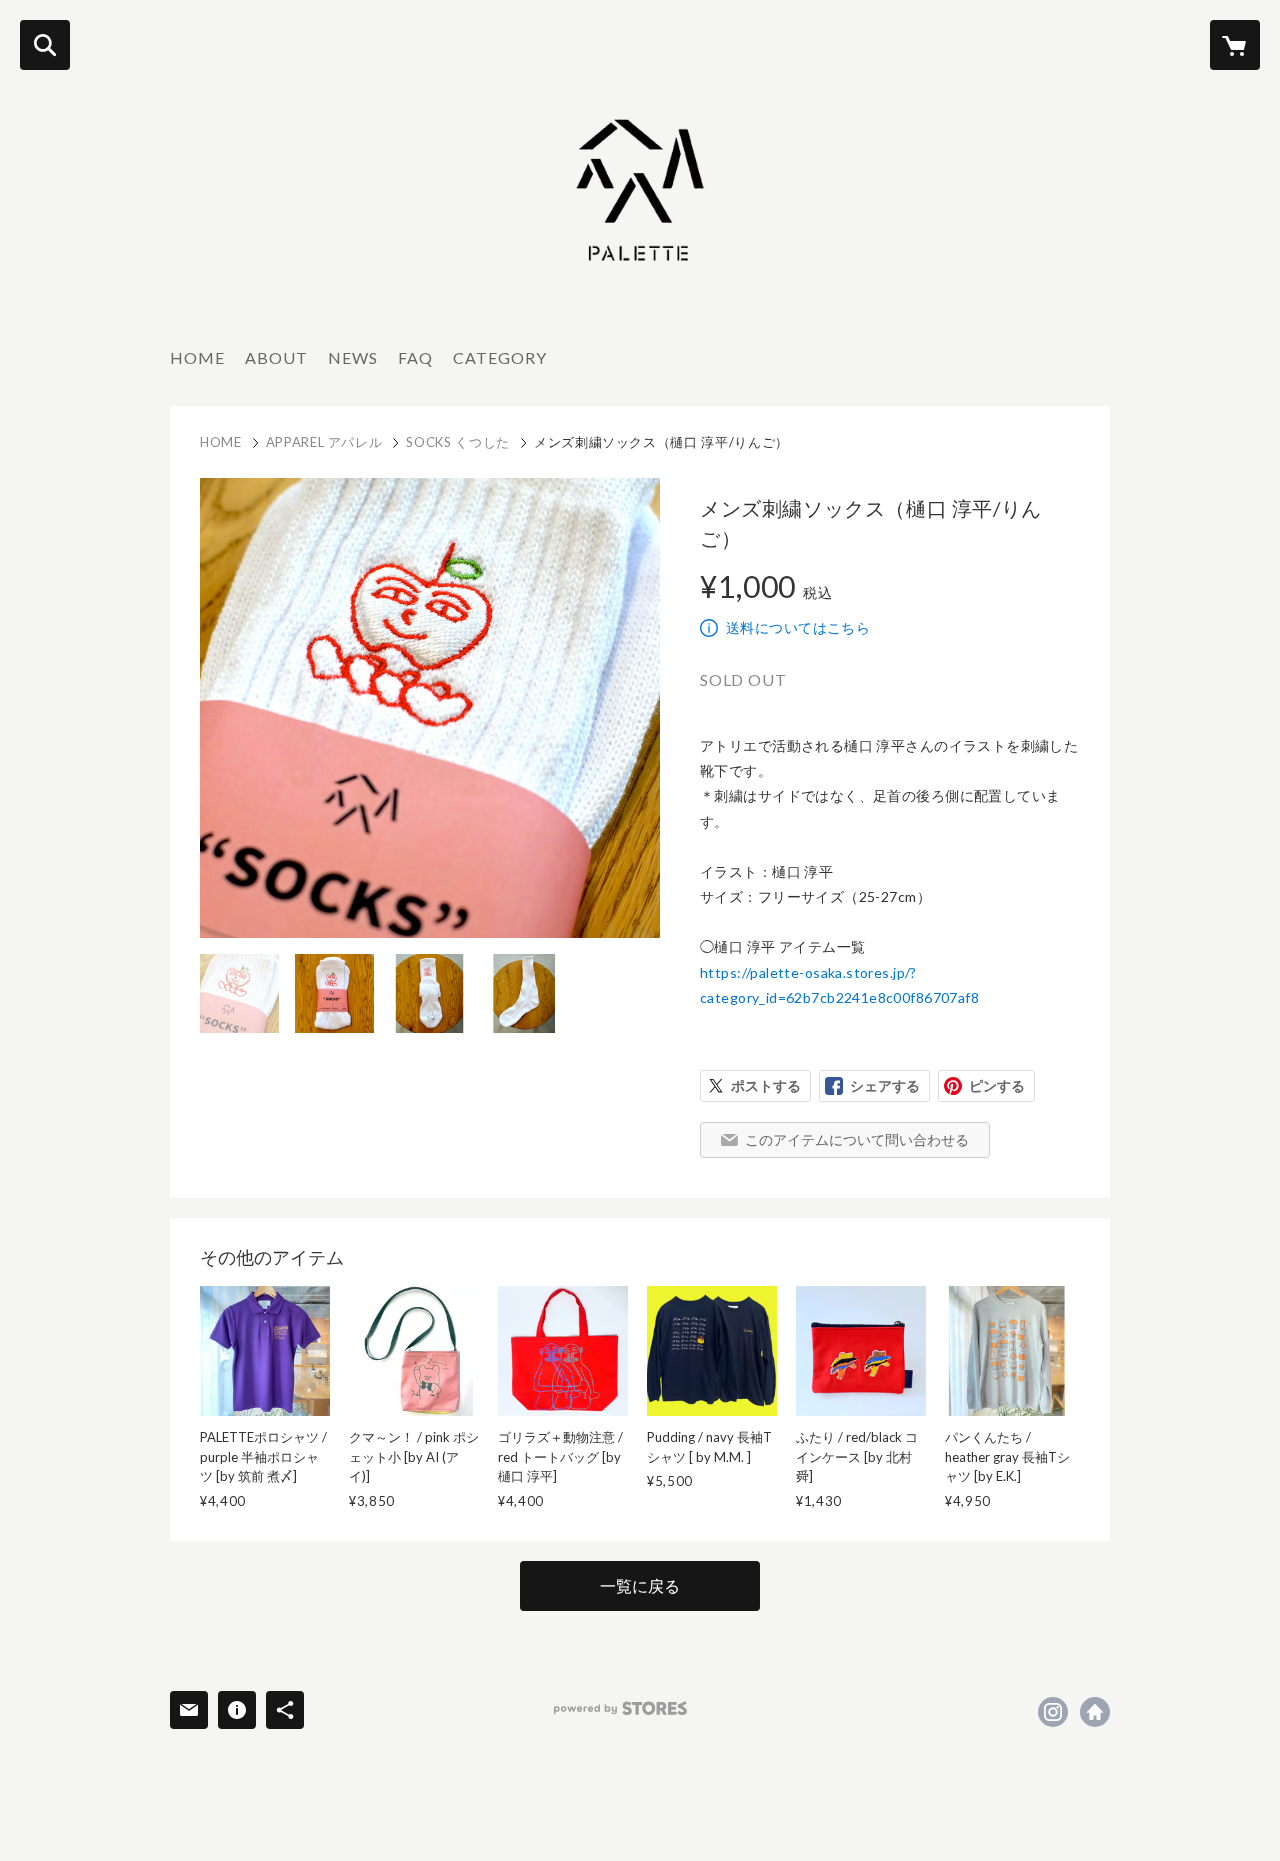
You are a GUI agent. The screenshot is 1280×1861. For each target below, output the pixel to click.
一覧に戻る (640, 1585)
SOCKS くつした (458, 442)
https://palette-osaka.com (1095, 1712)
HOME (197, 357)
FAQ (415, 357)
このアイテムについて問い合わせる (857, 1139)
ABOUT (276, 357)
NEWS (353, 357)
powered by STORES (620, 1708)
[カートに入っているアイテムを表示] (1235, 45)
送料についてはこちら (798, 627)
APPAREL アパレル (324, 442)
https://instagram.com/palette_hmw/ (1053, 1712)
